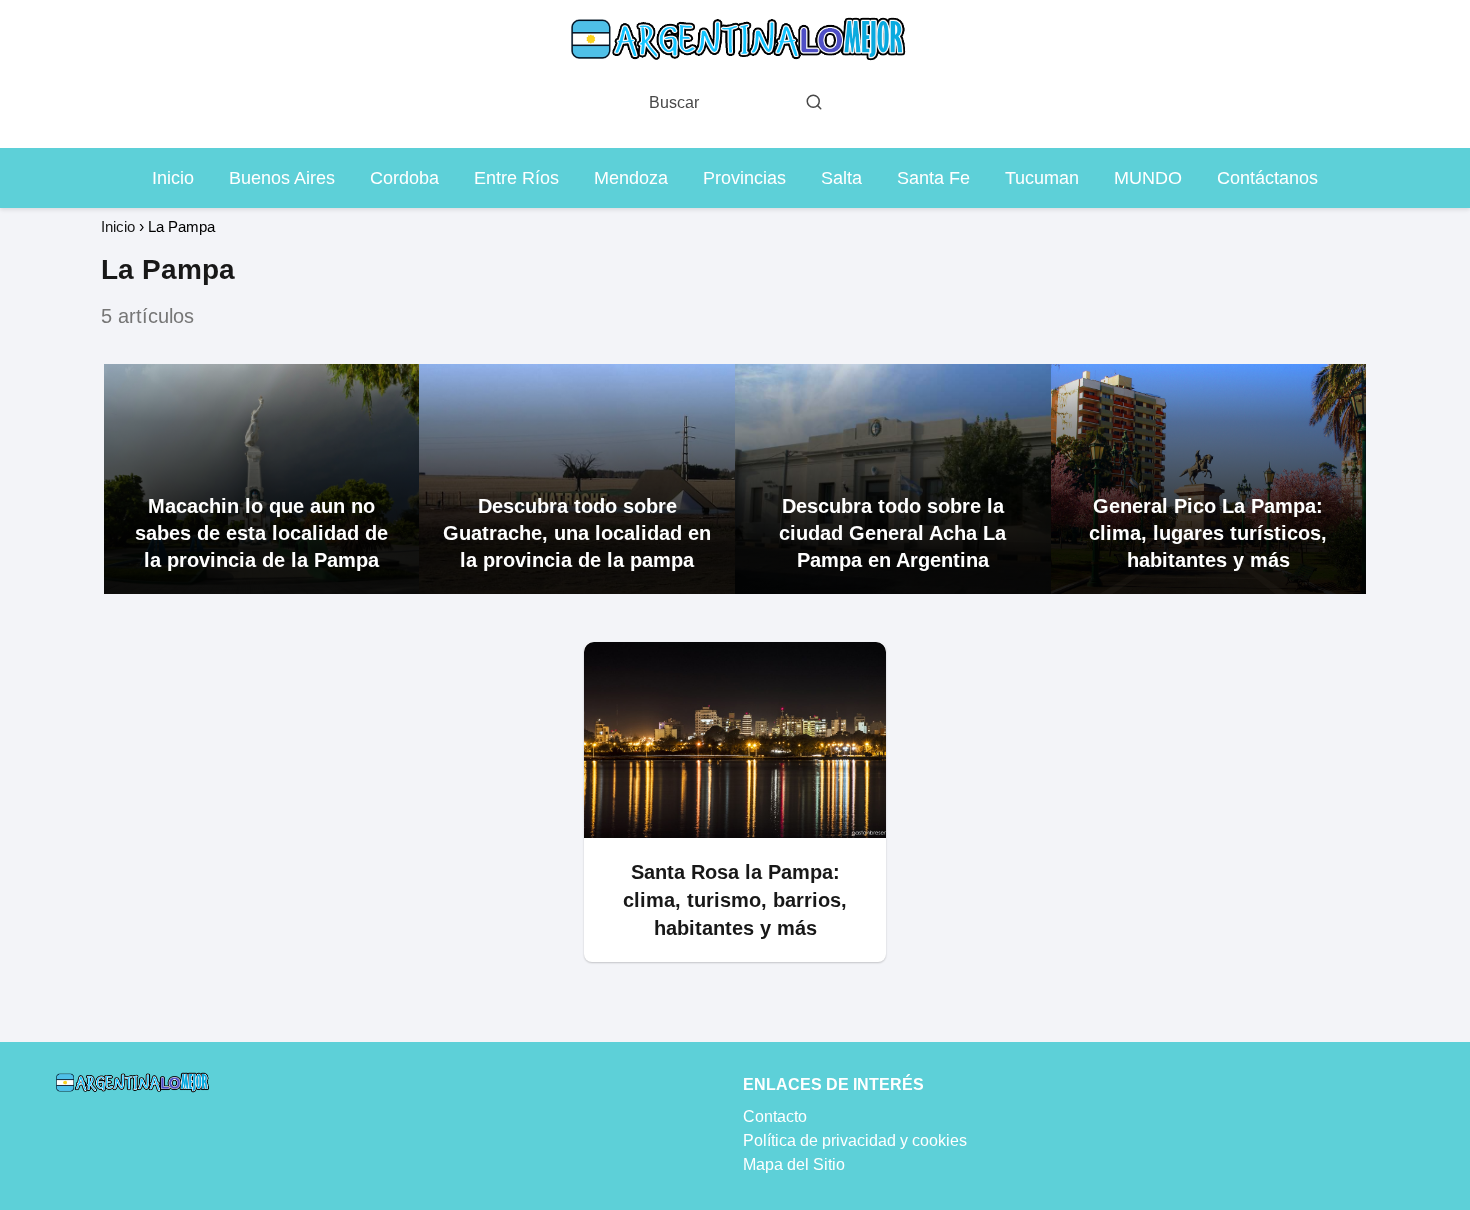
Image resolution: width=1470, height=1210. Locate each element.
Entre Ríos (516, 178)
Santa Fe (933, 178)
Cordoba (404, 178)
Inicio (173, 178)
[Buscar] (814, 102)
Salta (841, 178)
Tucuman (1042, 178)
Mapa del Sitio (794, 1164)
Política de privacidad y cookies (855, 1140)
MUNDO (1148, 178)
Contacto (775, 1116)
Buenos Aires (282, 178)
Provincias (744, 178)
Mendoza (631, 178)
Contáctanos (1267, 178)
